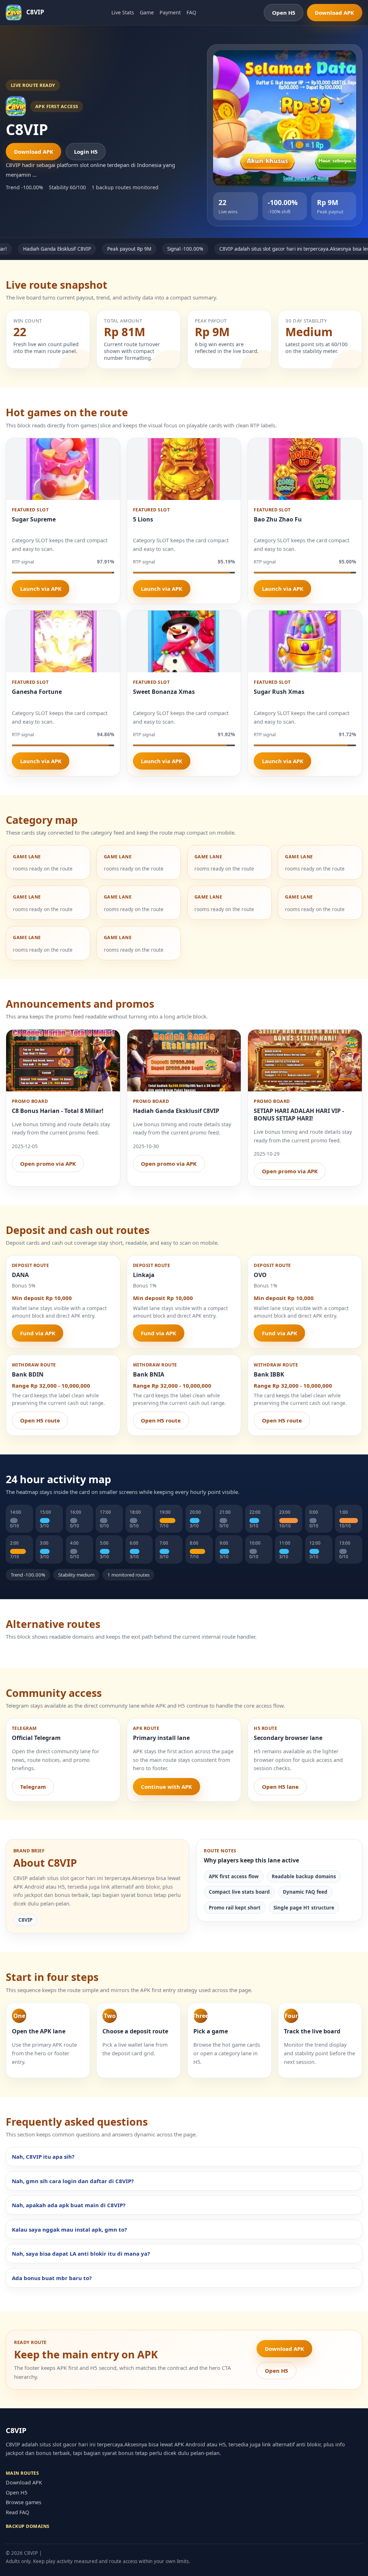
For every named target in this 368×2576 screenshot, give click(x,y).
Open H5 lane (280, 1787)
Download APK (334, 13)
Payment (170, 12)
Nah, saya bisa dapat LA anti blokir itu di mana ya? (81, 2254)
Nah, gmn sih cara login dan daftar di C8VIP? (73, 2181)
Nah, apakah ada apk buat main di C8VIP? (69, 2205)
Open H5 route (40, 1420)
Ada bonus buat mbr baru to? (52, 2278)
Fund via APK (38, 1333)
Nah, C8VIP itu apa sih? (43, 2157)
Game (147, 12)
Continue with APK (166, 1787)
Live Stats (123, 12)
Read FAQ (17, 2512)
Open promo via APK (48, 1164)
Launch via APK (41, 589)
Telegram (33, 1787)
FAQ (191, 12)
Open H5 (284, 13)
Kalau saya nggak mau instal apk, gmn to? (69, 2229)
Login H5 (86, 152)
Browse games (24, 2502)
